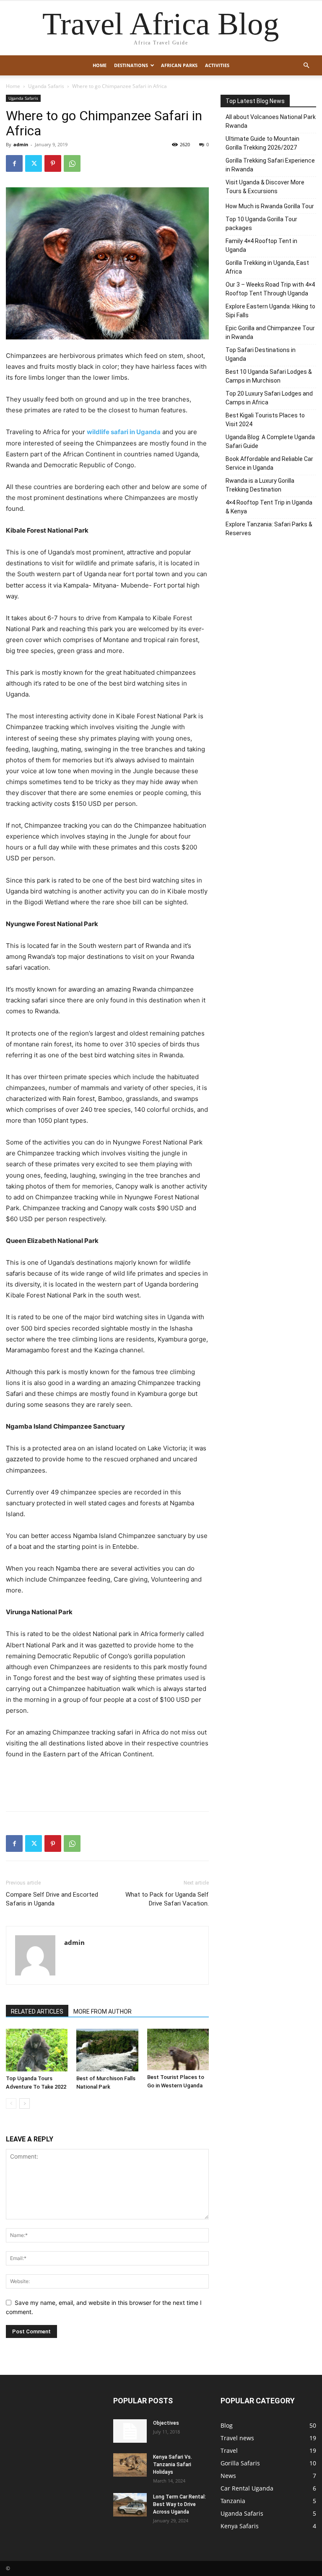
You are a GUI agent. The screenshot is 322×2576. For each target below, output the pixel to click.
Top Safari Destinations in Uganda (261, 354)
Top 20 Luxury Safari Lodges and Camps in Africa (269, 398)
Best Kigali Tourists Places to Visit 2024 (265, 420)
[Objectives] (130, 2431)
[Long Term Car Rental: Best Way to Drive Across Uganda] (130, 2505)
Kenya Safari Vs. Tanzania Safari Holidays (173, 2465)
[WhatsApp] (72, 163)
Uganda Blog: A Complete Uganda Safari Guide (270, 441)
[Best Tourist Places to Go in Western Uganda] (178, 2049)
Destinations (131, 65)
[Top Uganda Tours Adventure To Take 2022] (37, 2050)
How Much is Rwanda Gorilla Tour (270, 206)
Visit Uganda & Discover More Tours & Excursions (265, 187)
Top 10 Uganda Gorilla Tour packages (261, 224)
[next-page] (25, 2104)
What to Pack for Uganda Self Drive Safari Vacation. (167, 1899)
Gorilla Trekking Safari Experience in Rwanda (270, 165)
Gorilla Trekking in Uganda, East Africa (267, 267)
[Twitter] (34, 163)
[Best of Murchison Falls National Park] (107, 2050)
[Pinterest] (53, 163)
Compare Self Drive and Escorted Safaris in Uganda (52, 1899)
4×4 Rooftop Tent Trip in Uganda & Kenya (269, 507)
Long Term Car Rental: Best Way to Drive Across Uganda (179, 2504)
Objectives (166, 2423)
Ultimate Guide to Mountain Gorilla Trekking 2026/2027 (262, 143)
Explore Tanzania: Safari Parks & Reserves (269, 529)
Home (100, 65)
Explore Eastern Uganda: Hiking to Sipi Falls (270, 311)
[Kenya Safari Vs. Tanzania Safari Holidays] (130, 2465)
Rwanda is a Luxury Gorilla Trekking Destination (260, 485)
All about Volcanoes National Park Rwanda (271, 121)
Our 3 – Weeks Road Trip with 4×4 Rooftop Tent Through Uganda (270, 289)
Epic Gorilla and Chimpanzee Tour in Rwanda (270, 333)
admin (21, 144)
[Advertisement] (107, 1783)
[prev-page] (11, 2104)
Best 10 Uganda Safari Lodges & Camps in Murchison (269, 376)
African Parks (179, 65)
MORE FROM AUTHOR (103, 2012)
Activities (217, 65)
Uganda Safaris (46, 86)
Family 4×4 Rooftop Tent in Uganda (261, 245)
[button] (306, 66)
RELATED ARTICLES (37, 2012)
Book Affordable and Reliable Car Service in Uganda (269, 463)
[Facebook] (14, 163)
